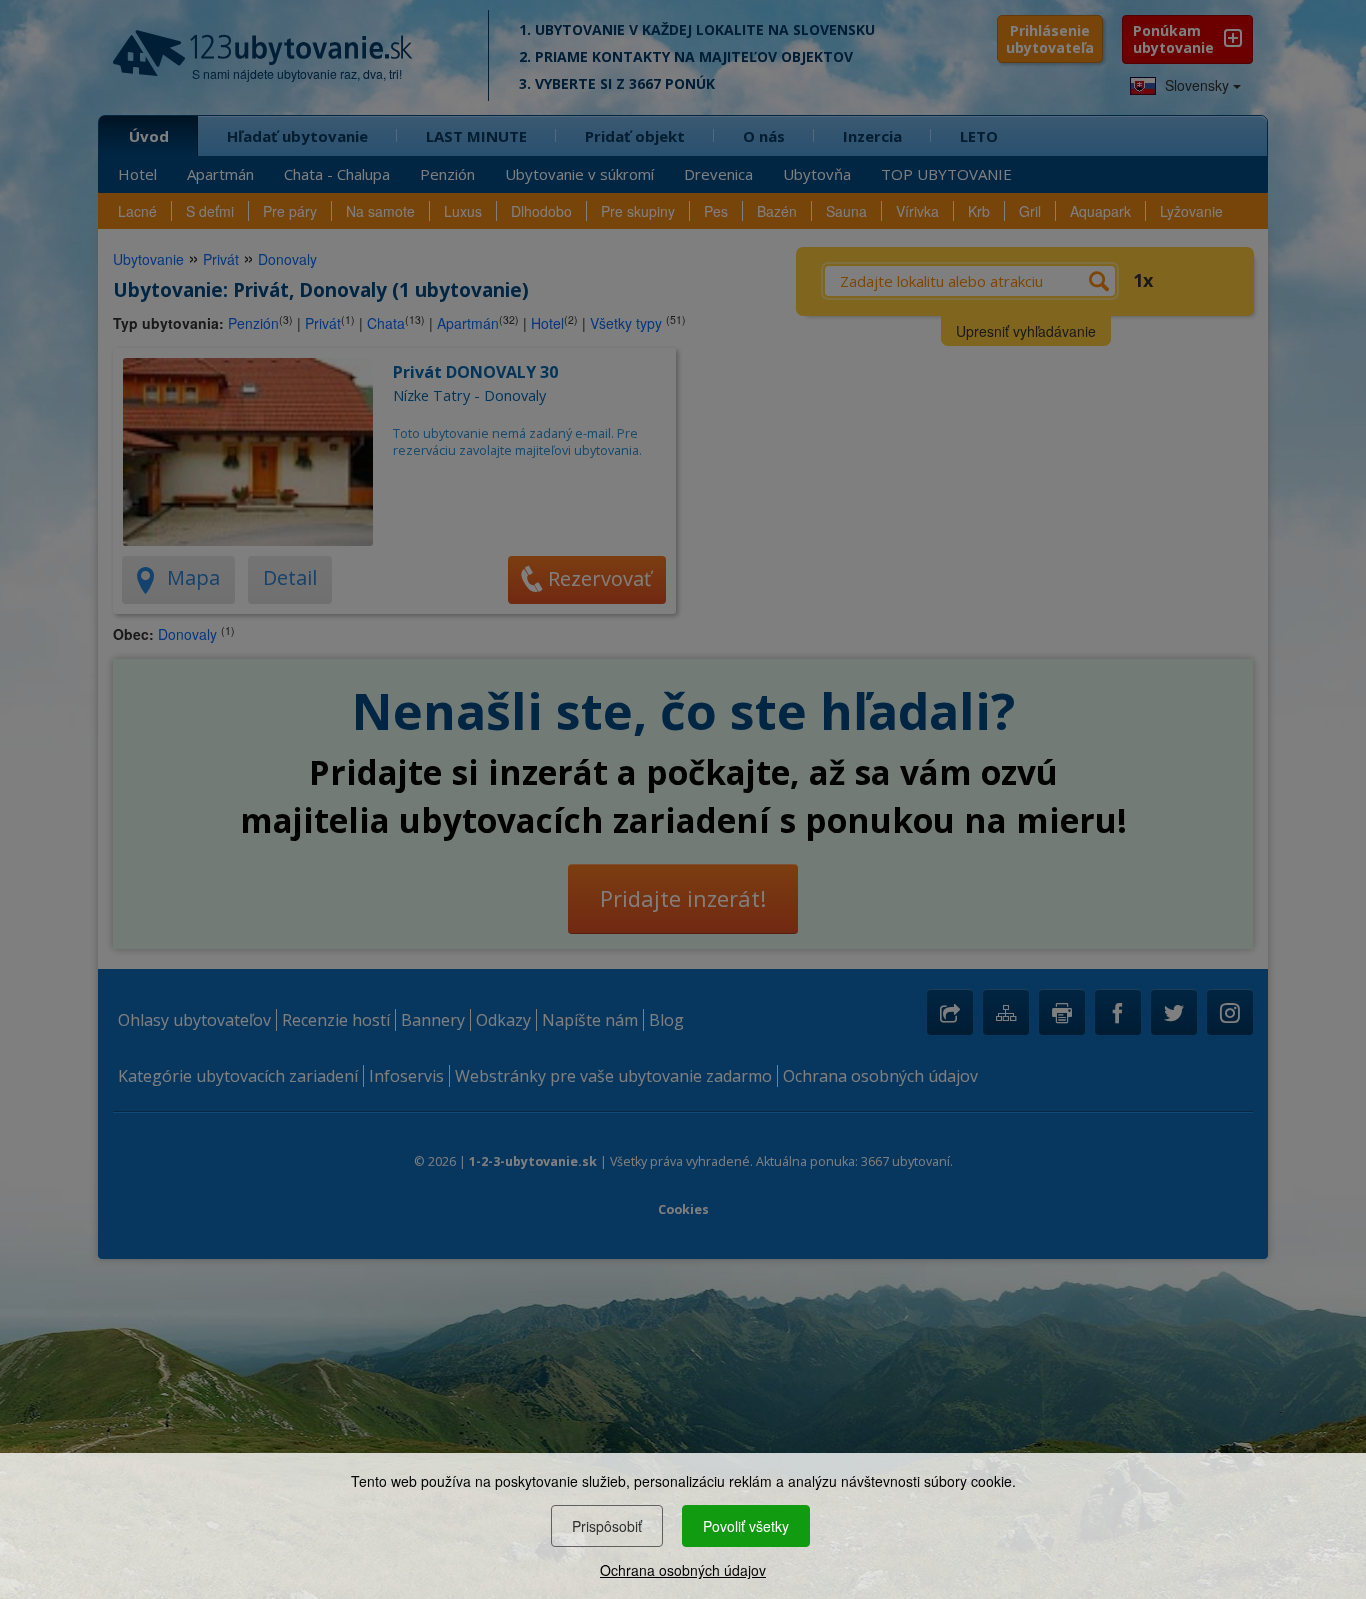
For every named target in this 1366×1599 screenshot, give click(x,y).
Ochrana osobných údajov (683, 1570)
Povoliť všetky (746, 1526)
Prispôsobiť (607, 1526)
